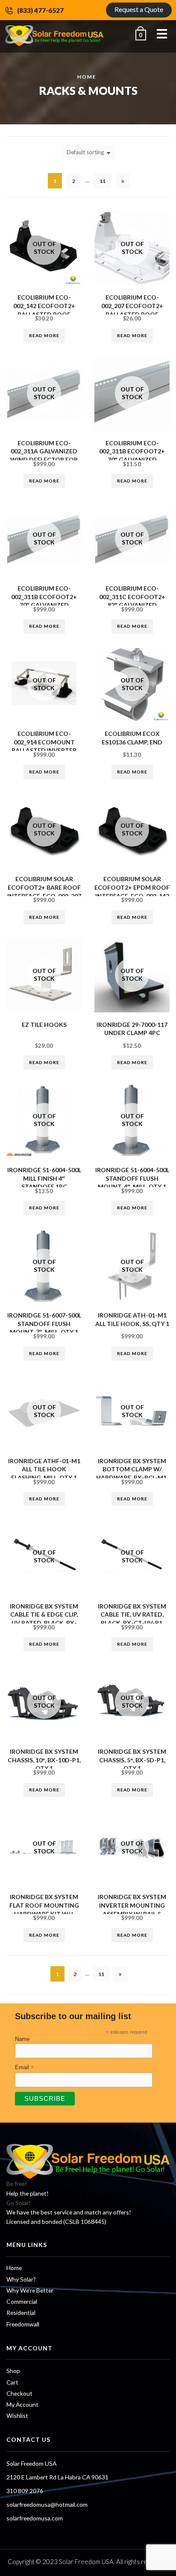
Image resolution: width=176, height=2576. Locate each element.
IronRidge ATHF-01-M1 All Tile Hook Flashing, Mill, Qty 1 (44, 1469)
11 (103, 181)
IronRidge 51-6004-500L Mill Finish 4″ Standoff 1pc (44, 1178)
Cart (12, 2382)
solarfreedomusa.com (35, 2518)
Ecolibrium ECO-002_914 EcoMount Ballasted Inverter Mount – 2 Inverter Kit (44, 750)
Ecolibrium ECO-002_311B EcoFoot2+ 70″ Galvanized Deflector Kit (132, 456)
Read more (44, 335)
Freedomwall (23, 2324)
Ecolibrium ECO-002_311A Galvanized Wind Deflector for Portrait (44, 456)
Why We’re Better (30, 2290)
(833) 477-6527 (40, 10)
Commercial (22, 2301)
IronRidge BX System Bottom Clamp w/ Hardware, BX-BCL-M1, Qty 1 (132, 1473)
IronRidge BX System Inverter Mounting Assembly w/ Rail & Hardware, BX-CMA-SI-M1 (132, 1913)
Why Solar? (21, 2279)
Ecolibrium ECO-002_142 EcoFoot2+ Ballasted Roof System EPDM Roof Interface (44, 314)
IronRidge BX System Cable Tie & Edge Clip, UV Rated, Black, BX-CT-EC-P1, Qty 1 (44, 1619)
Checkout (19, 2393)
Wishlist (17, 2416)
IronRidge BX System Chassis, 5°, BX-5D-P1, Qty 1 (132, 1760)
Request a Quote (139, 9)
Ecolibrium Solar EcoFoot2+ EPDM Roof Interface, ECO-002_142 (132, 887)
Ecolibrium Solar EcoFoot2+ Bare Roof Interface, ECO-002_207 (44, 887)
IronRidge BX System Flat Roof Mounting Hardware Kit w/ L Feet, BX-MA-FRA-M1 (44, 1909)
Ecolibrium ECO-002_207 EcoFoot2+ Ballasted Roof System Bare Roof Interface (132, 314)
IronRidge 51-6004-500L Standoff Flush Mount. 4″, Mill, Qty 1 (132, 1178)
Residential (21, 2313)
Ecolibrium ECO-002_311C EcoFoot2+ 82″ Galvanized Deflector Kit (132, 601)
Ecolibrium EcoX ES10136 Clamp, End (132, 738)
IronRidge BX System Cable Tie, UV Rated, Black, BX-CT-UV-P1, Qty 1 (132, 1619)
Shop (13, 2371)
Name (22, 2039)
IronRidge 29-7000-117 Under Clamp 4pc (132, 1029)
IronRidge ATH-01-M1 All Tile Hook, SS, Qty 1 (132, 1319)
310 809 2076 (25, 2491)
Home (87, 76)
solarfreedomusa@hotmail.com (47, 2504)
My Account (22, 2404)
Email (25, 2067)
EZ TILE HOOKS (44, 1025)
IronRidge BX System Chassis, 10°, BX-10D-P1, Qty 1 (44, 1760)
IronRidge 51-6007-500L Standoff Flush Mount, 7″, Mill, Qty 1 (44, 1323)
